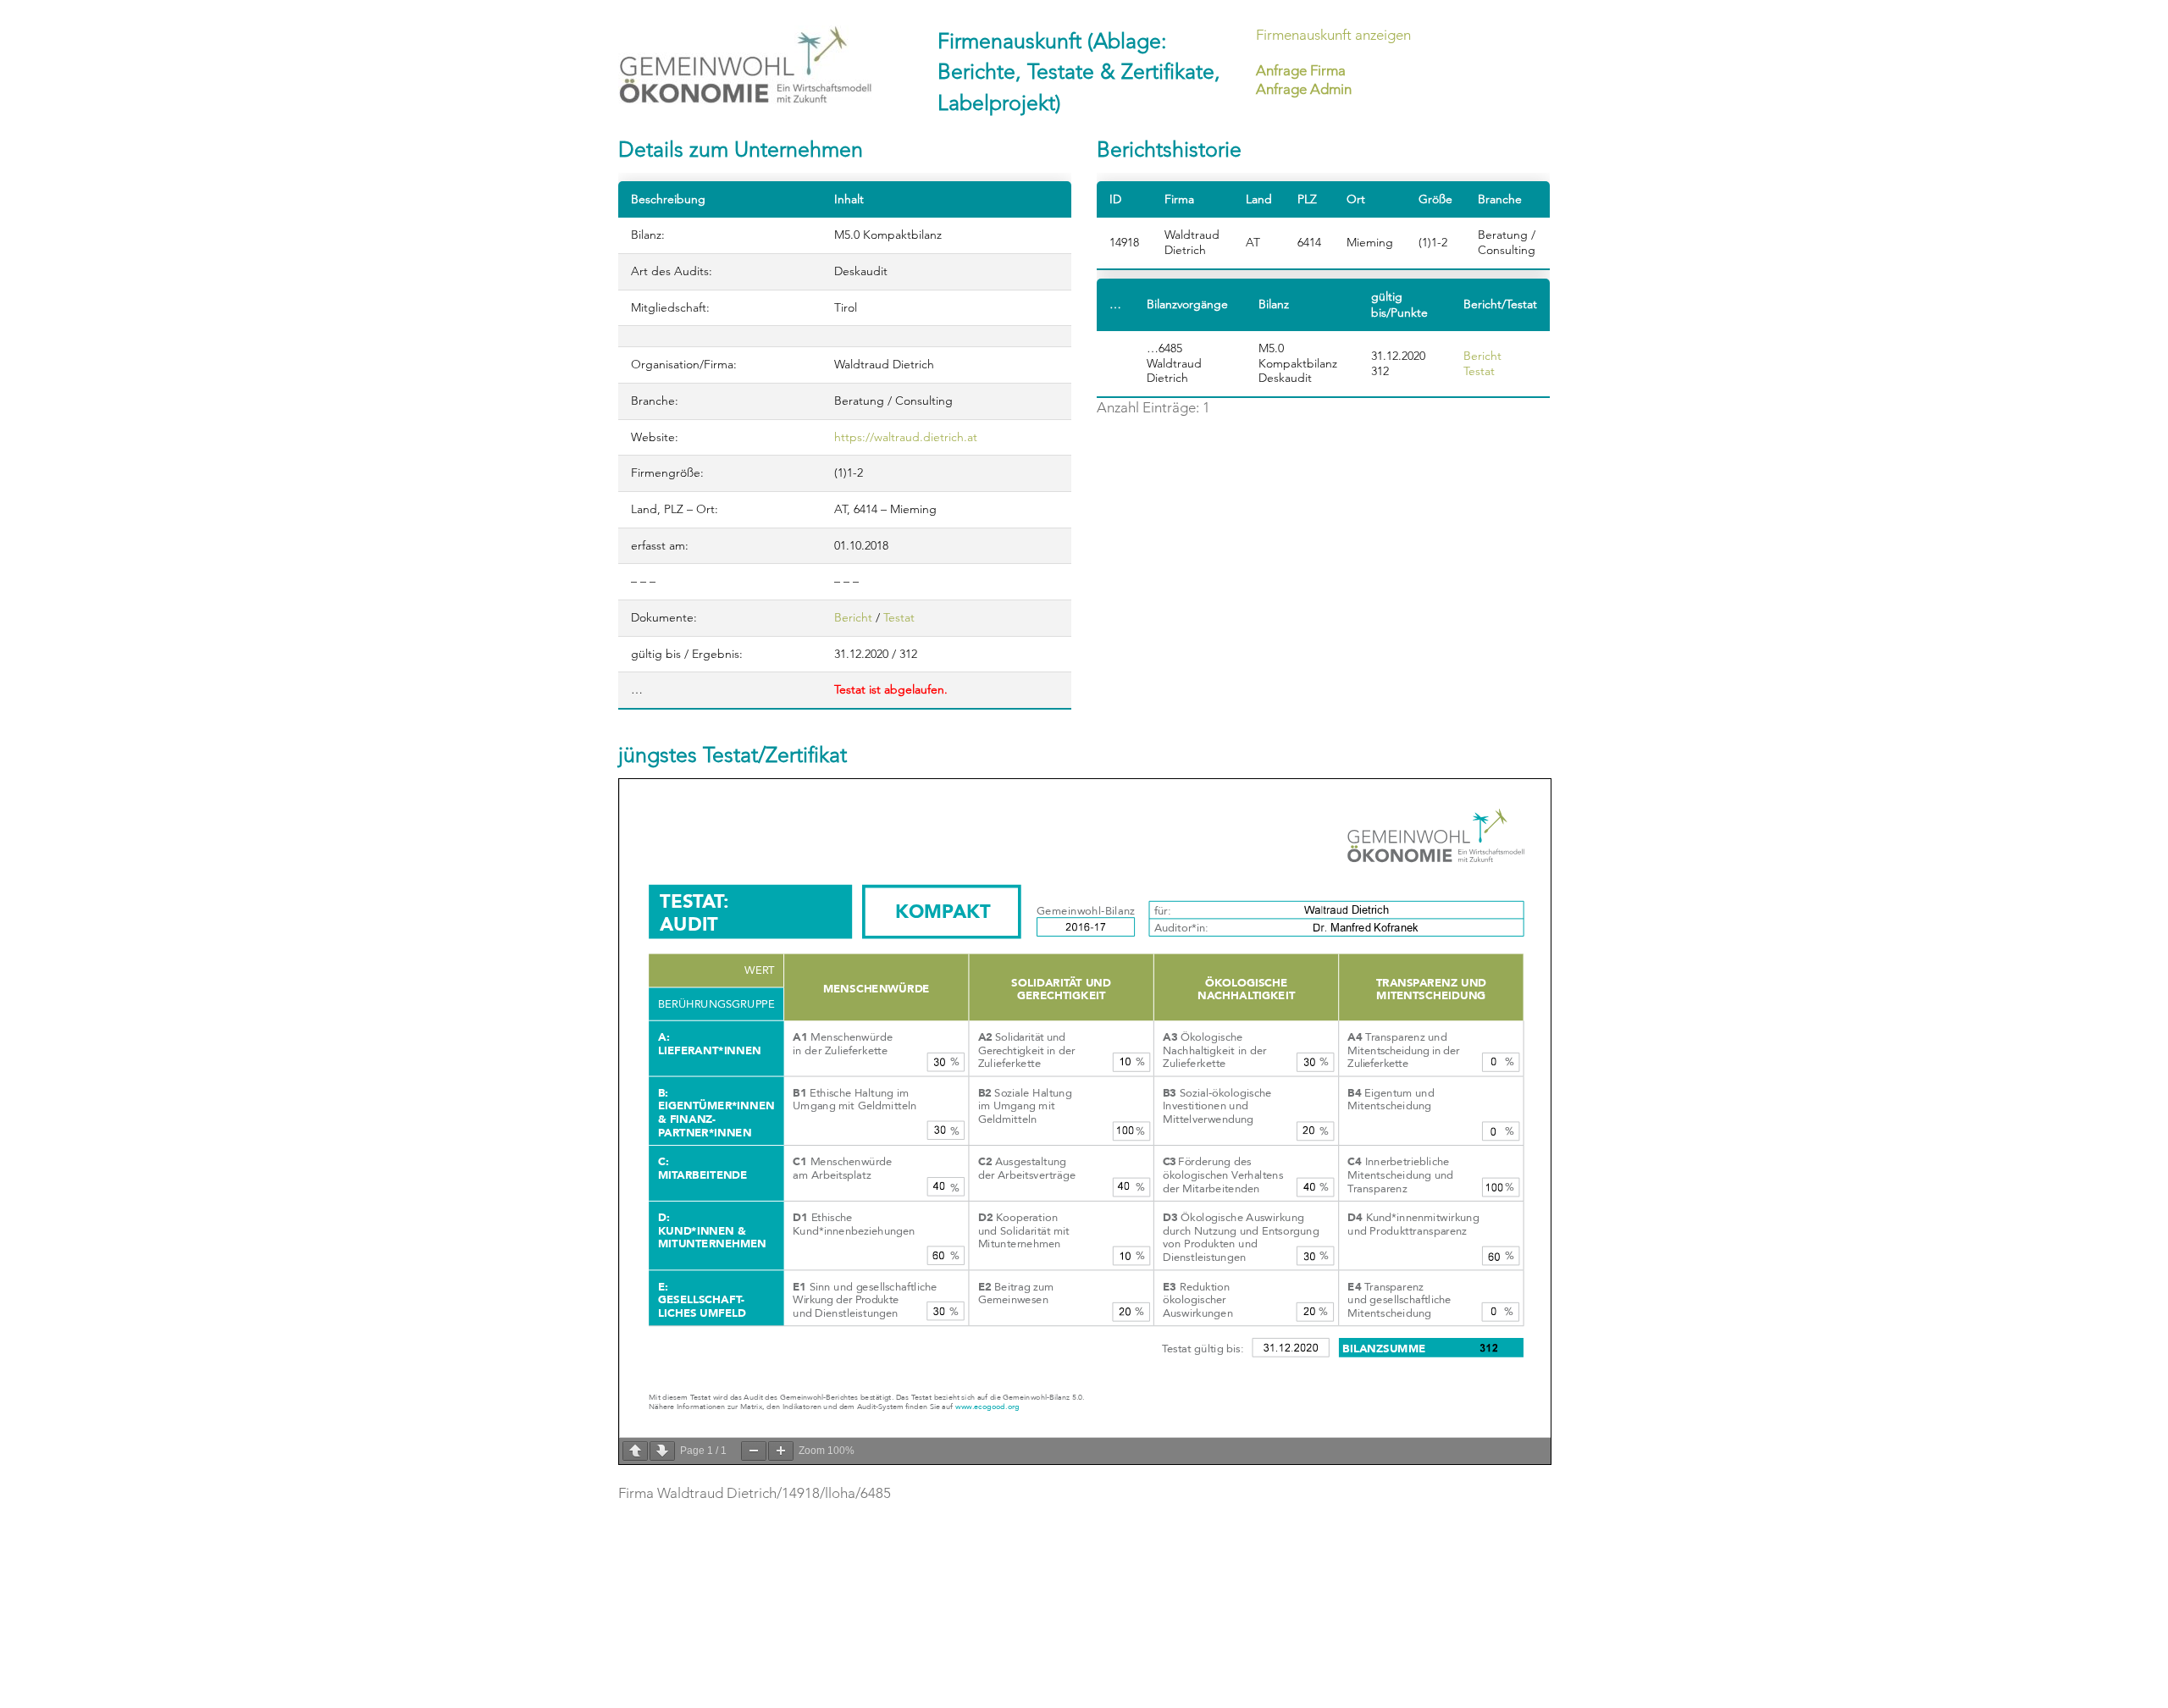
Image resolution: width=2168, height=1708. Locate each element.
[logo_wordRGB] (745, 65)
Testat (899, 617)
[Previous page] (635, 1451)
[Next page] (662, 1451)
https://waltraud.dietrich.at (906, 437)
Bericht (853, 617)
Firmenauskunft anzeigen (1333, 35)
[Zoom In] (781, 1451)
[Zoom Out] (754, 1451)
